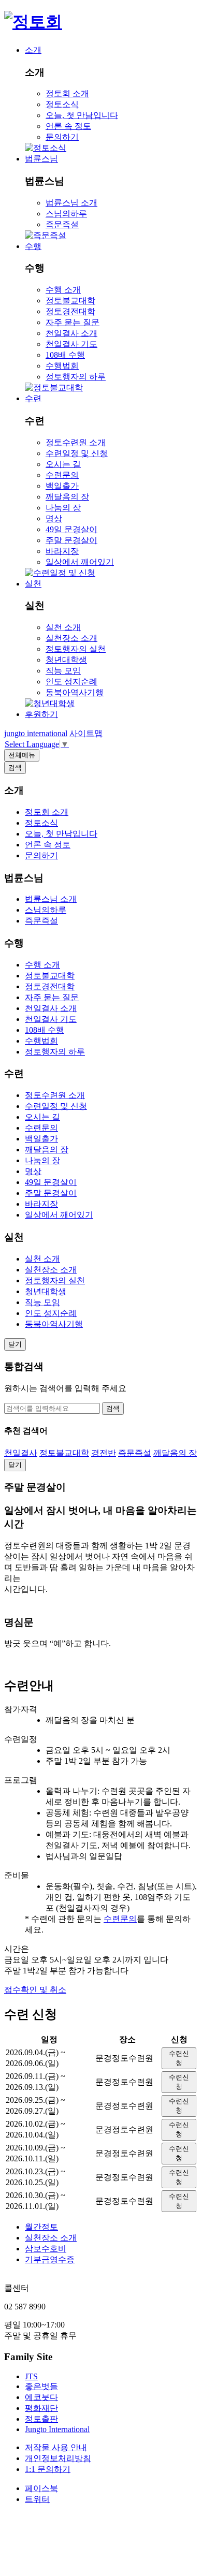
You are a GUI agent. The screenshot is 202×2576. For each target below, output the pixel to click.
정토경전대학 (70, 311)
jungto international (36, 733)
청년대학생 (66, 660)
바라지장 (62, 551)
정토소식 (62, 104)
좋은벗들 (41, 2386)
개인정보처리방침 (58, 2458)
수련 (33, 398)
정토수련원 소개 (76, 442)
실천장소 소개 (71, 638)
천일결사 (21, 1453)
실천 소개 (63, 627)
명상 (54, 518)
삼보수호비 (46, 2249)
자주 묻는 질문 (73, 322)
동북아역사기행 (75, 692)
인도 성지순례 (71, 682)
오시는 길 (63, 464)
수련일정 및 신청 (77, 453)
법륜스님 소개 (71, 203)
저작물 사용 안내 (56, 2447)
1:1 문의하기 (48, 2469)
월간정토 (41, 2227)
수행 (33, 246)
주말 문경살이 (71, 540)
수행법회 (62, 366)
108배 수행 (65, 355)
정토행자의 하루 (76, 377)
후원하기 (41, 714)
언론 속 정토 (68, 126)
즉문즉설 (62, 224)
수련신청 (179, 2058)
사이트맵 (86, 733)
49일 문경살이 (71, 529)
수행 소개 (63, 290)
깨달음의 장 (67, 497)
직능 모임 (63, 671)
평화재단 (41, 2408)
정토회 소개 (67, 93)
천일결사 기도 (71, 344)
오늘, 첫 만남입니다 (82, 115)
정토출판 (41, 2419)
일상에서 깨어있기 (80, 562)
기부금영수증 (50, 2259)
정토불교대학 (70, 301)
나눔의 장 (63, 508)
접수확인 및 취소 (35, 1990)
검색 (113, 1408)
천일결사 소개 (71, 333)
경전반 (104, 1453)
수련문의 (62, 475)
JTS (31, 2376)
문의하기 (62, 137)
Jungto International (57, 2429)
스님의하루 (66, 214)
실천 (33, 584)
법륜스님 (41, 159)
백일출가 (62, 486)
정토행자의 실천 (76, 649)
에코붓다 (41, 2397)
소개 (33, 50)
